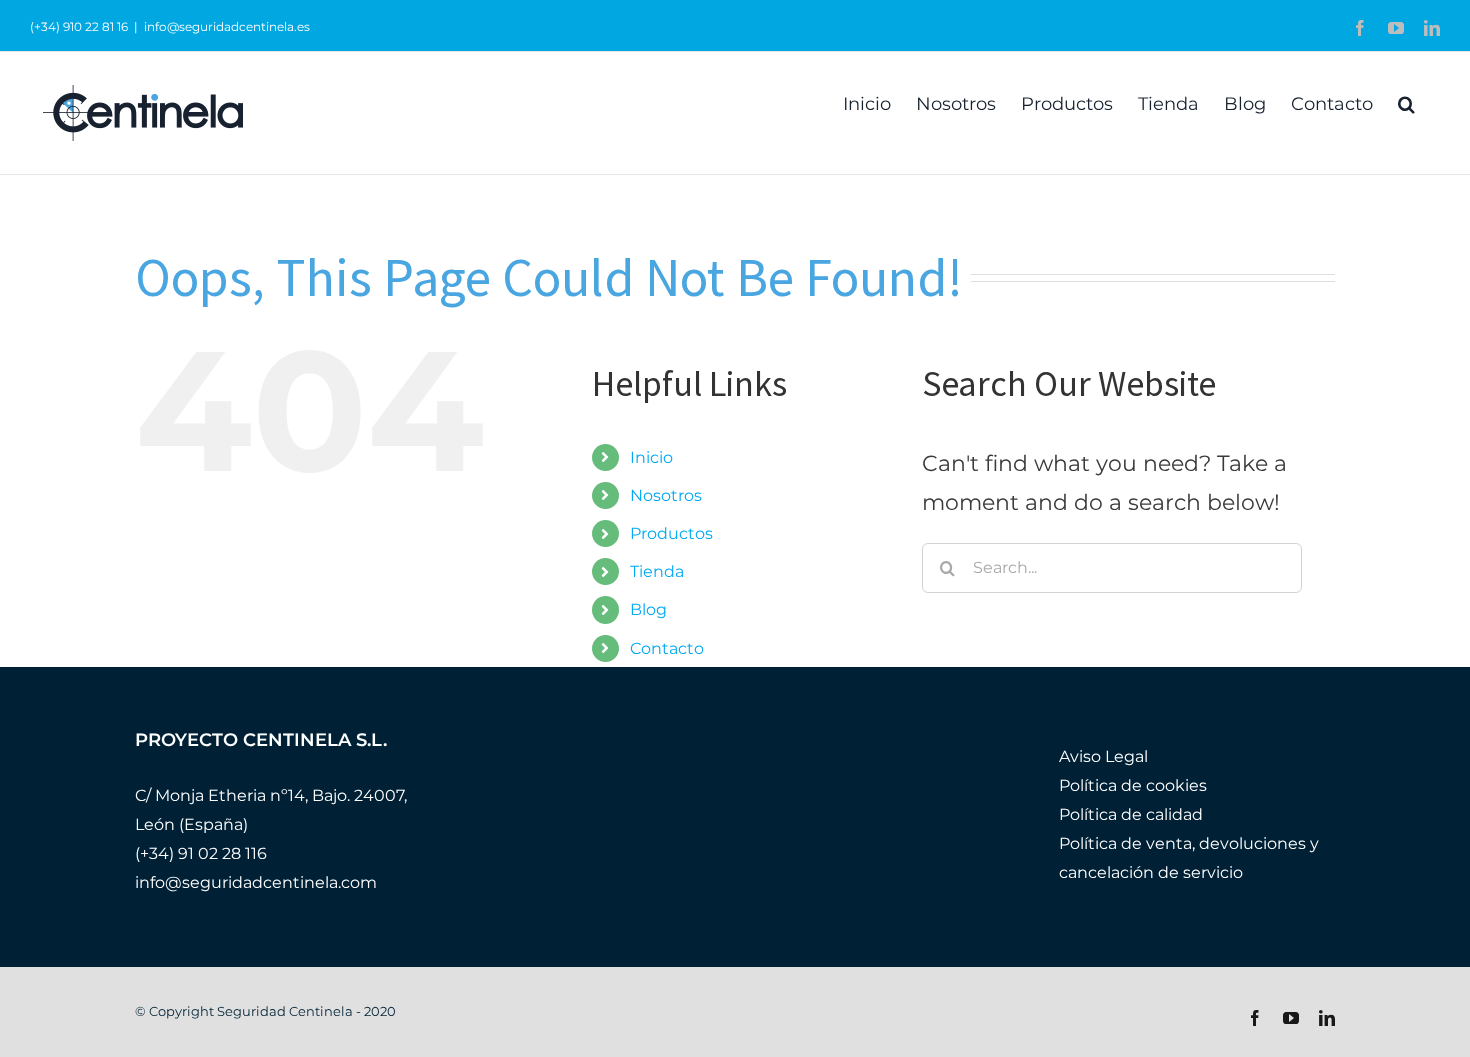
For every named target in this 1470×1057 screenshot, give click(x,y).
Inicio (651, 457)
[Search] (1406, 102)
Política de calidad (1131, 814)
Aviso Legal (1103, 756)
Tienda (657, 571)
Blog (648, 609)
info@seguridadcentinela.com (256, 882)
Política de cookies (1133, 785)
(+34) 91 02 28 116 (201, 853)
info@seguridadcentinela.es (227, 26)
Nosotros (666, 495)
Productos (671, 533)
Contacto (667, 648)
